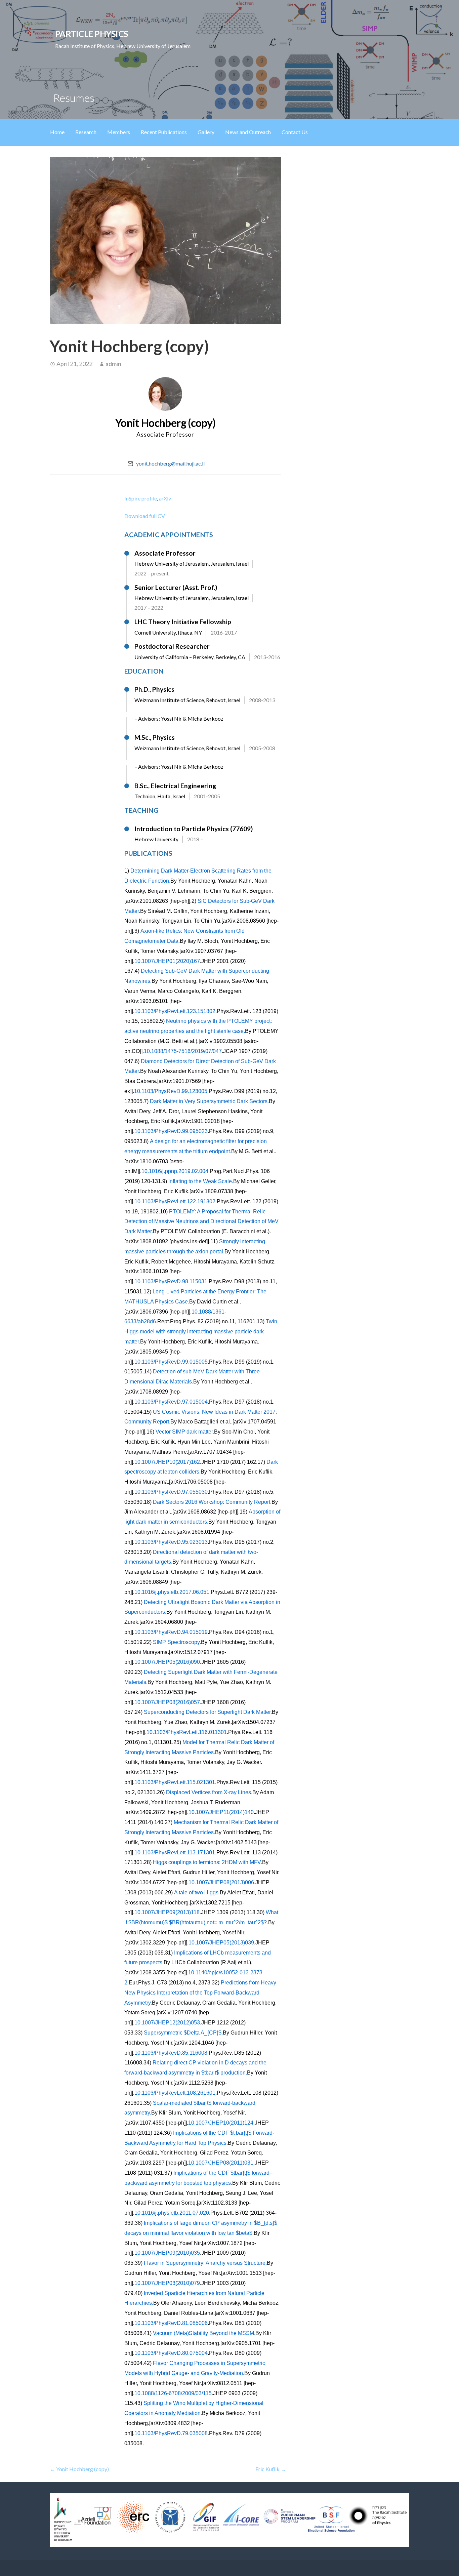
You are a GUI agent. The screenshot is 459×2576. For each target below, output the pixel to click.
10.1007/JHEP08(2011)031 (221, 2163)
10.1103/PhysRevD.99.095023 (171, 1131)
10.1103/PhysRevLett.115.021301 (175, 1782)
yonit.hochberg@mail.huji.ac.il (170, 463)
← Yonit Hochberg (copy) (79, 2469)
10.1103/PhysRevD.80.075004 (171, 2353)
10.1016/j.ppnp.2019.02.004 (175, 1171)
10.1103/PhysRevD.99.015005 (171, 1362)
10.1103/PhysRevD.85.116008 (171, 2053)
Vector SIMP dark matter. (185, 1432)
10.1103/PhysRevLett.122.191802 (175, 1201)
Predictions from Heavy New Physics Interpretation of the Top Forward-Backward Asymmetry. (200, 1993)
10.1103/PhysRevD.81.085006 (171, 2323)
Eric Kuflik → (271, 2469)
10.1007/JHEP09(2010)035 (167, 2253)
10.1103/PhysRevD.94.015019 (171, 1632)
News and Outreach (248, 132)
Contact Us (295, 132)
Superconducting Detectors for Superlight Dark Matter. (208, 1712)
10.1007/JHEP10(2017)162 (167, 1462)
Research (86, 132)
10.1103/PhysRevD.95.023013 (171, 1542)
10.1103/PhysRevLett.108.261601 (175, 2093)
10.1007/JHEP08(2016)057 (167, 1702)
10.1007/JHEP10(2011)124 (221, 2123)
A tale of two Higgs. (197, 1893)
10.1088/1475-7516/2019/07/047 (183, 1051)
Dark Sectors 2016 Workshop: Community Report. (212, 1502)
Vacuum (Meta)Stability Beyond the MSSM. (204, 2333)
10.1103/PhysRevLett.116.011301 (187, 1732)
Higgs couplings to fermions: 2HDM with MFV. (207, 1862)
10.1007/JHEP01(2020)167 (167, 961)
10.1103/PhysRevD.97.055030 (171, 1492)
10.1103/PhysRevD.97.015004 (171, 1402)
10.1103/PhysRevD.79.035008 (171, 2433)
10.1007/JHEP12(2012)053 (167, 2023)
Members (119, 132)
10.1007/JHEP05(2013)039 (221, 1943)
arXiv (165, 498)
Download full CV (145, 516)
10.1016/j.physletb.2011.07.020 (172, 2213)
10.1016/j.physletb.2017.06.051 (172, 1592)
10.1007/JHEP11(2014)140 (221, 1812)
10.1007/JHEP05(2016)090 (167, 1662)
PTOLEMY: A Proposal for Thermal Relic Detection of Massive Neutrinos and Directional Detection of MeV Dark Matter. (201, 1222)
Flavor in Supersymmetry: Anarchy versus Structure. (205, 2263)
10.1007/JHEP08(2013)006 (221, 1882)
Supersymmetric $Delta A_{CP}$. (183, 2033)
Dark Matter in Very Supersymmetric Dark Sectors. (209, 1101)
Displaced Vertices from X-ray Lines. (209, 1792)
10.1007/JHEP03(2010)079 (167, 2283)
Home (57, 132)
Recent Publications (164, 132)
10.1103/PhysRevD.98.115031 (171, 1281)
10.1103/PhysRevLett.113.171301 (175, 1853)
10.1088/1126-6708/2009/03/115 (173, 2393)
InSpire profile (141, 498)
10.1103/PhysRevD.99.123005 (171, 1091)
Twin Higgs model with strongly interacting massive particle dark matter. (201, 1332)
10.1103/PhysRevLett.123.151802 (175, 1011)
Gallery (206, 132)
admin (113, 364)
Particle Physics (92, 34)
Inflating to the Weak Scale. (201, 1181)
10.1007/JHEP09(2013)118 (167, 1912)
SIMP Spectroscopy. (177, 1642)
